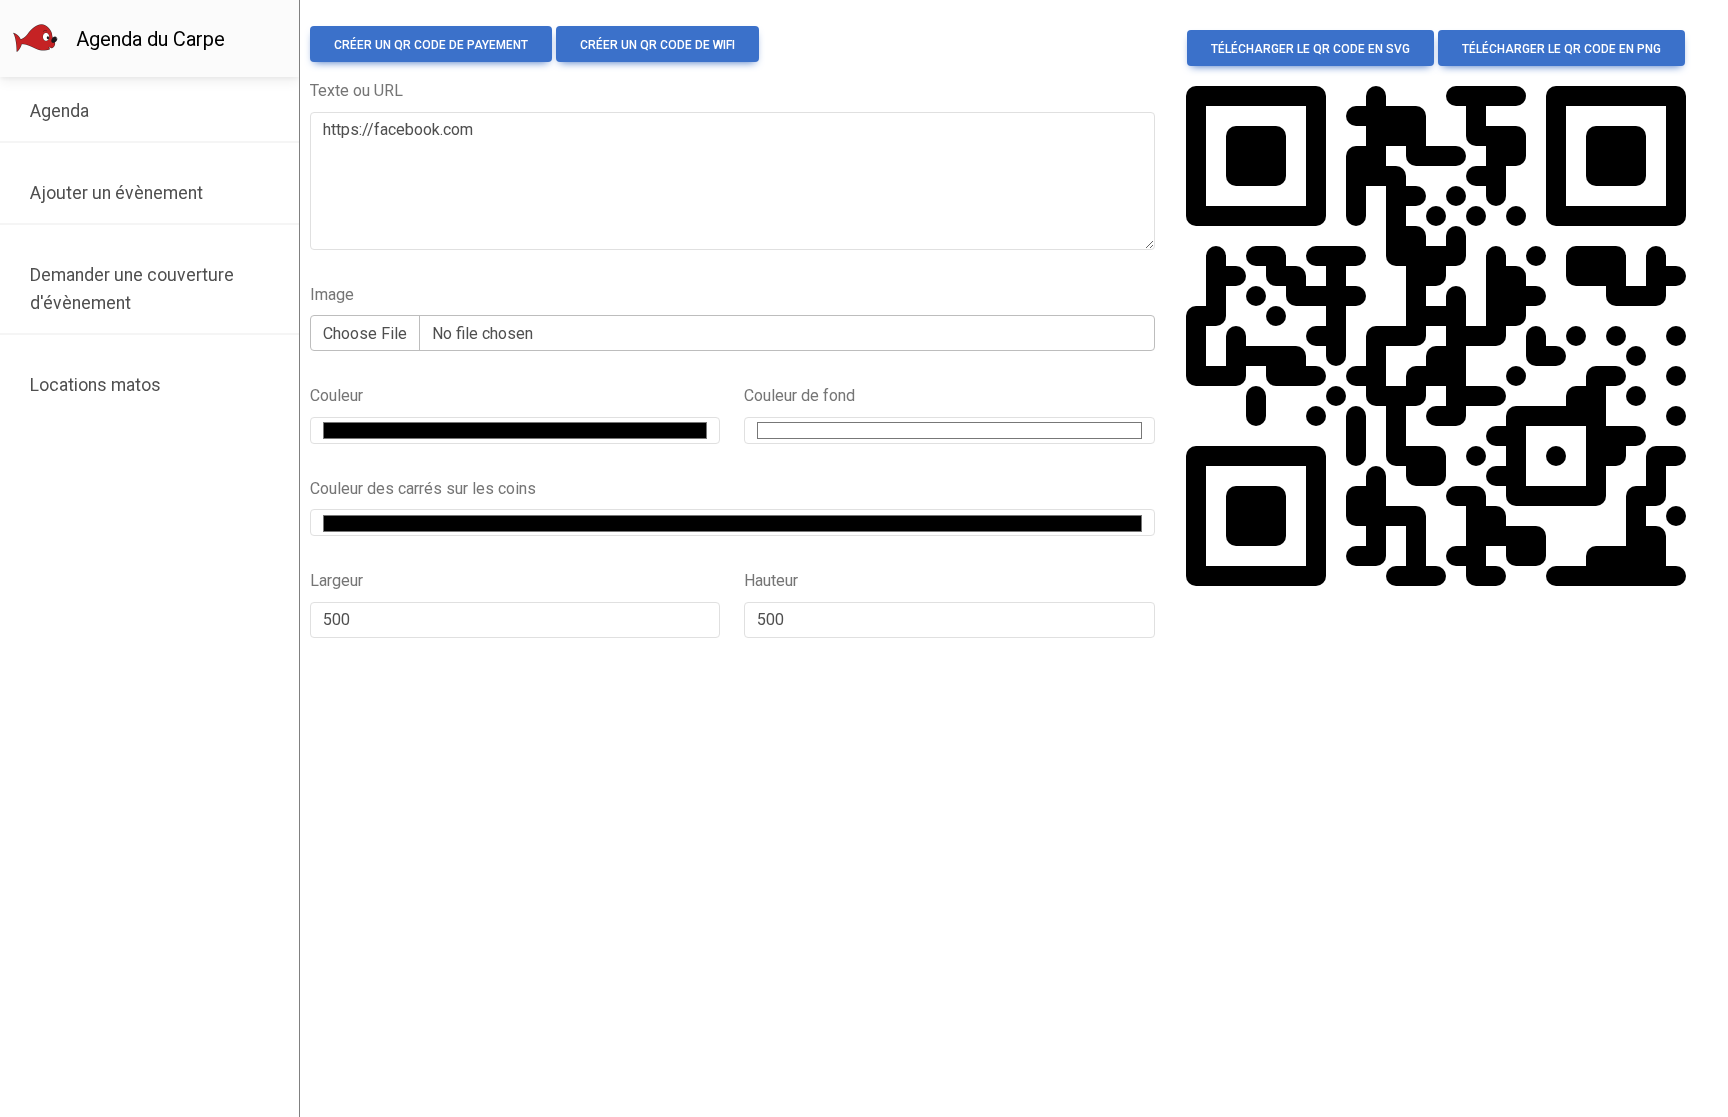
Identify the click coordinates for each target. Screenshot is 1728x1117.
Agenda (59, 111)
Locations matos (95, 385)
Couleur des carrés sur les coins (423, 488)
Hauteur (771, 580)
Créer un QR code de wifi (657, 45)
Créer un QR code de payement (431, 45)
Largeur (336, 580)
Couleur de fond (799, 395)
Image (332, 294)
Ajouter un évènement (116, 193)
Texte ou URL (356, 90)
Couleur (336, 395)
